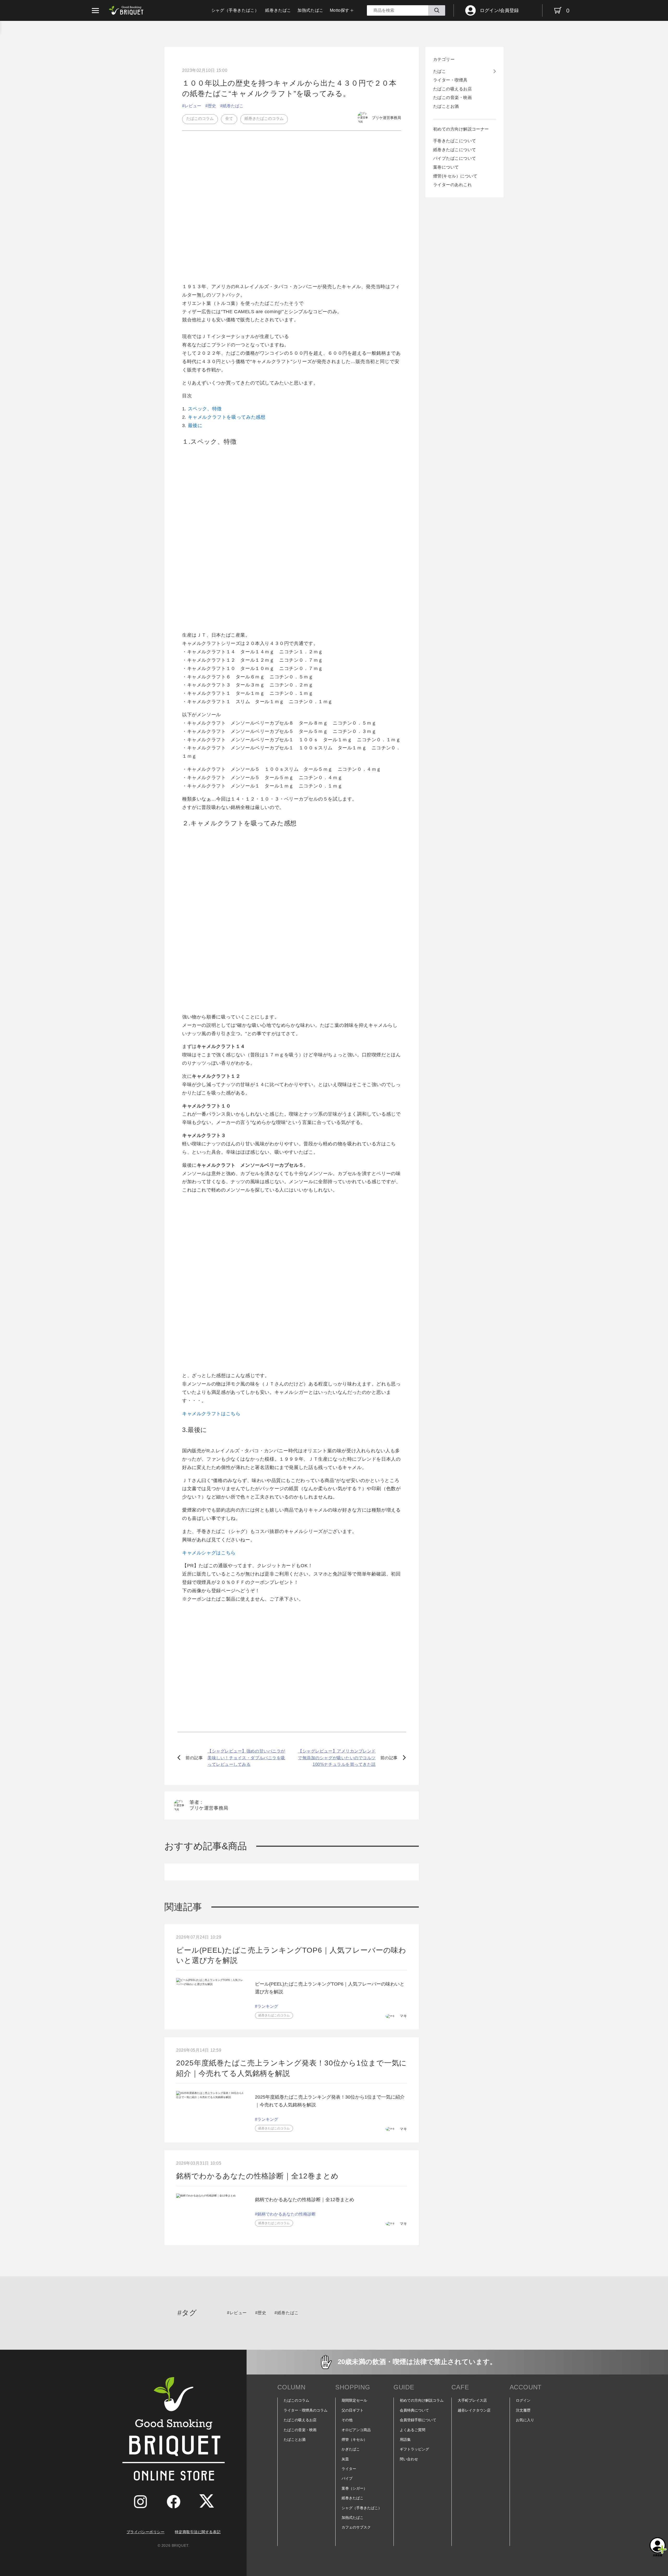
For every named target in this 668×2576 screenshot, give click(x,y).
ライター (349, 2469)
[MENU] (95, 11)
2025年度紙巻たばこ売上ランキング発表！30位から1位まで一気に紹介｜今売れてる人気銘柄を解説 (291, 2068)
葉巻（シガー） (354, 2488)
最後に (195, 425)
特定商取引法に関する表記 (198, 2532)
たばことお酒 (446, 106)
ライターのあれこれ (452, 185)
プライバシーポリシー (146, 2532)
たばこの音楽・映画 (452, 97)
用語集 (405, 2439)
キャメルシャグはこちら (209, 1553)
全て (229, 118)
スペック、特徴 (205, 409)
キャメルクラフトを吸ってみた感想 (227, 417)
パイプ (347, 2478)
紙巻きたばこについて (455, 150)
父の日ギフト (353, 2410)
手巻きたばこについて (455, 141)
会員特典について (414, 2410)
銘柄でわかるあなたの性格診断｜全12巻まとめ (257, 2176)
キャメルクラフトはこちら (211, 1414)
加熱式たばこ (311, 10)
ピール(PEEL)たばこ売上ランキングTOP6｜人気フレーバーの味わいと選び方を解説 (291, 1955)
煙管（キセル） (354, 2439)
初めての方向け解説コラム (422, 2400)
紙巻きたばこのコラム (264, 118)
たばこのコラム (200, 118)
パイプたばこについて (455, 158)
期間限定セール (354, 2400)
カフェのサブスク (356, 2527)
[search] (437, 10)
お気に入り (525, 2420)
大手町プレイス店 (472, 2400)
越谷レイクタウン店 (474, 2410)
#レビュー (192, 106)
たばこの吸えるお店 (452, 89)
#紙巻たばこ (232, 106)
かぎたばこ (351, 2449)
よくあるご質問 (413, 2430)
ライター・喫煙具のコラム (306, 2410)
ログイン (523, 2400)
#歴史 (211, 106)
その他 (347, 2420)
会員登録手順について (418, 2420)
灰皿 (345, 2459)
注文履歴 (523, 2410)
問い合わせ (409, 2459)
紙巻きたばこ (278, 10)
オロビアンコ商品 (356, 2430)
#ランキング (267, 2006)
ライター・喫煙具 (450, 80)
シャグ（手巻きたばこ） (235, 10)
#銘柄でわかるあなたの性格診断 (285, 2214)
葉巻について (446, 167)
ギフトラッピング (414, 2449)
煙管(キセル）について (455, 176)
